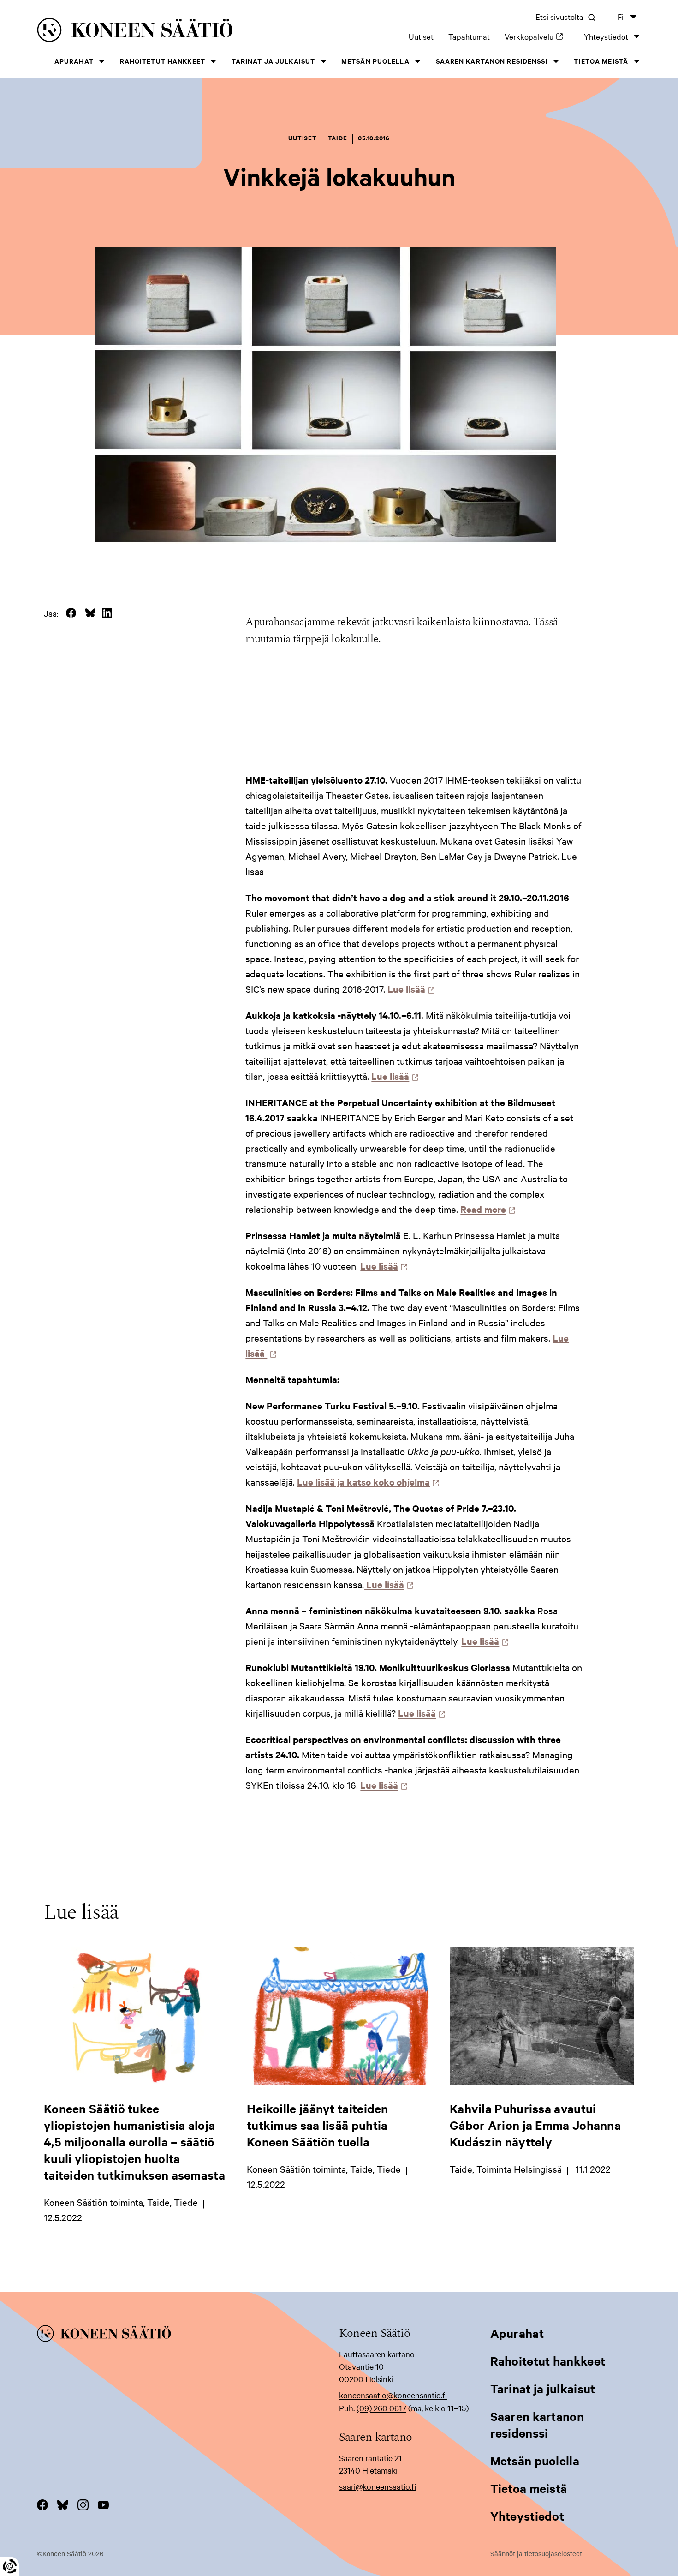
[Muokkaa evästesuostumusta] (10, 2566)
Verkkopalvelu (537, 36)
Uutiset (421, 36)
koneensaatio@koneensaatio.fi (393, 2395)
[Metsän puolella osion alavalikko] (418, 61)
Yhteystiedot (606, 36)
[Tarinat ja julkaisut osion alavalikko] (323, 61)
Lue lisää (409, 989)
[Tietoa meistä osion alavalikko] (636, 61)
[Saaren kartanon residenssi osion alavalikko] (556, 61)
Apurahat (74, 61)
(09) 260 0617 (381, 2408)
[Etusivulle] (161, 32)
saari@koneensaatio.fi (378, 2486)
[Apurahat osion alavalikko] (102, 61)
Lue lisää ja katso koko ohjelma (366, 1482)
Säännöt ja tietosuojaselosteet (536, 2553)
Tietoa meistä (601, 61)
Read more (486, 1209)
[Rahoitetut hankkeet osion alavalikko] (214, 61)
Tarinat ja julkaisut (273, 61)
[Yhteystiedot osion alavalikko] (636, 36)
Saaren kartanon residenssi (492, 61)
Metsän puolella (375, 61)
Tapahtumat (469, 36)
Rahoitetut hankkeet (163, 61)
